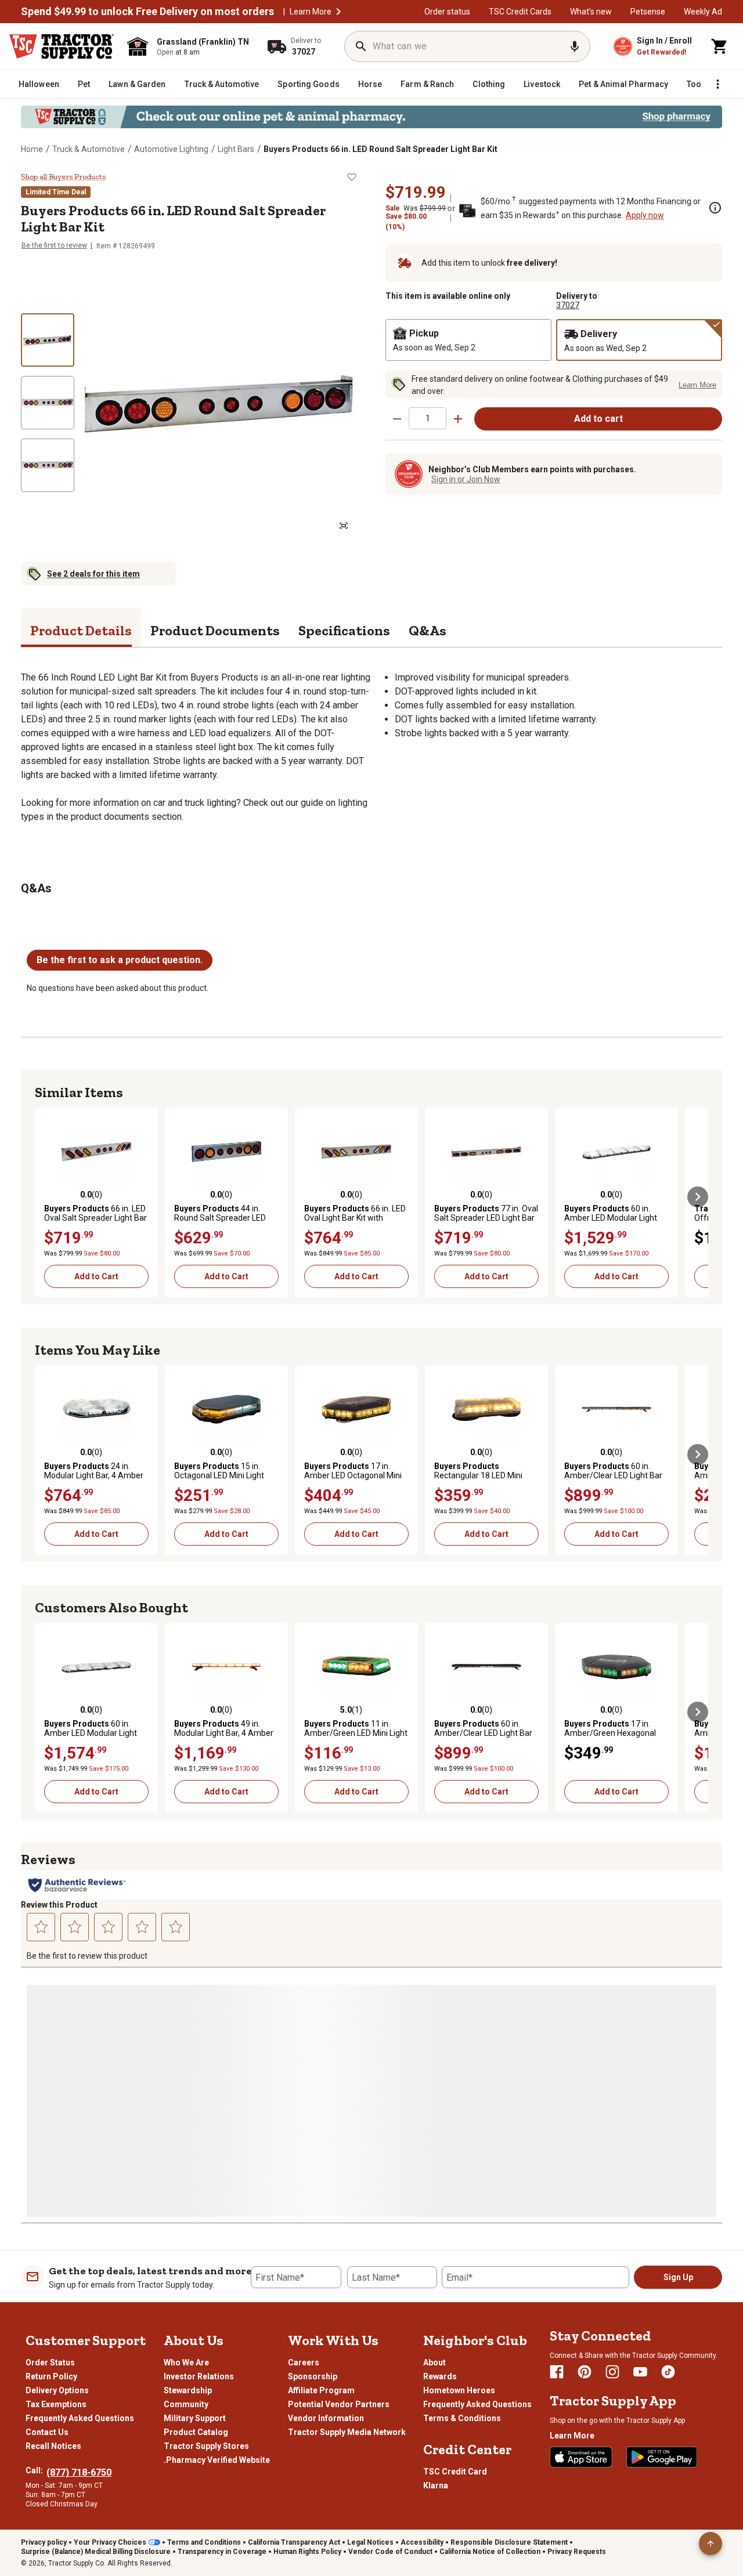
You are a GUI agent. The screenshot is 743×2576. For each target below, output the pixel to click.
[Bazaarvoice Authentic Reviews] (77, 1885)
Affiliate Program (321, 2390)
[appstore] (581, 2457)
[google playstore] (662, 2457)
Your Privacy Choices (110, 2542)
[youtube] (640, 2372)
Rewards (440, 2376)
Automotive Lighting (171, 149)
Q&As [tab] (428, 630)
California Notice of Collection (490, 2552)
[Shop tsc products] (371, 117)
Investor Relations (199, 2376)
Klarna (436, 2485)
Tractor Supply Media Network (347, 2432)
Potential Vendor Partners (339, 2404)
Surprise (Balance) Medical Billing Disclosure (96, 2552)
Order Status (50, 2362)
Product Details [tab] (81, 630)
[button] (338, 12)
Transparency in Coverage (222, 2552)
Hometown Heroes (459, 2390)
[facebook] (557, 2372)
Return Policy (51, 2376)
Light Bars (236, 149)
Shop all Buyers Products (63, 177)
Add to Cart (96, 1276)
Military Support (195, 2418)
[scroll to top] (710, 2544)
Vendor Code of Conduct (390, 2552)
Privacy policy (44, 2542)
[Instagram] (612, 2372)
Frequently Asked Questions (80, 2418)
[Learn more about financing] (715, 208)
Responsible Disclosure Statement (509, 2542)
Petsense (648, 12)
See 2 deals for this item (93, 574)
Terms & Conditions (462, 2418)
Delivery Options (57, 2390)
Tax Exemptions (56, 2404)
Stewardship (188, 2390)
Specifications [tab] (344, 630)
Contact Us (47, 2432)
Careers (304, 2362)
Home (32, 149)
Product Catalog (196, 2432)
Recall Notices (53, 2446)
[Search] (361, 46)
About (434, 2362)
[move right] (698, 1197)
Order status (447, 12)
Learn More (311, 12)
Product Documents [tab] (215, 630)
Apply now (645, 215)
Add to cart (598, 419)
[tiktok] (668, 2372)
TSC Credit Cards (520, 12)
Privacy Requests (577, 2552)
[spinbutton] (428, 418)
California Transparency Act (294, 2542)
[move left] (45, 1197)
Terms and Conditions (204, 2542)
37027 (568, 305)
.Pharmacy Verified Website (217, 2460)
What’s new (591, 12)
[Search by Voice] (575, 46)
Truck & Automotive (89, 149)
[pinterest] (585, 2372)
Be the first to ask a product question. (120, 960)
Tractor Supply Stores (206, 2446)
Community (186, 2404)
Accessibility (422, 2542)
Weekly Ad (703, 12)
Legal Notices (370, 2542)
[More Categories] (717, 84)
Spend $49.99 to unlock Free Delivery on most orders (147, 12)
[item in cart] (720, 46)
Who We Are (186, 2362)
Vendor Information (326, 2418)
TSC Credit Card (455, 2472)
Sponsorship (313, 2376)
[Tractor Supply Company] (62, 46)
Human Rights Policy (307, 2552)
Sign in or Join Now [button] (466, 479)
